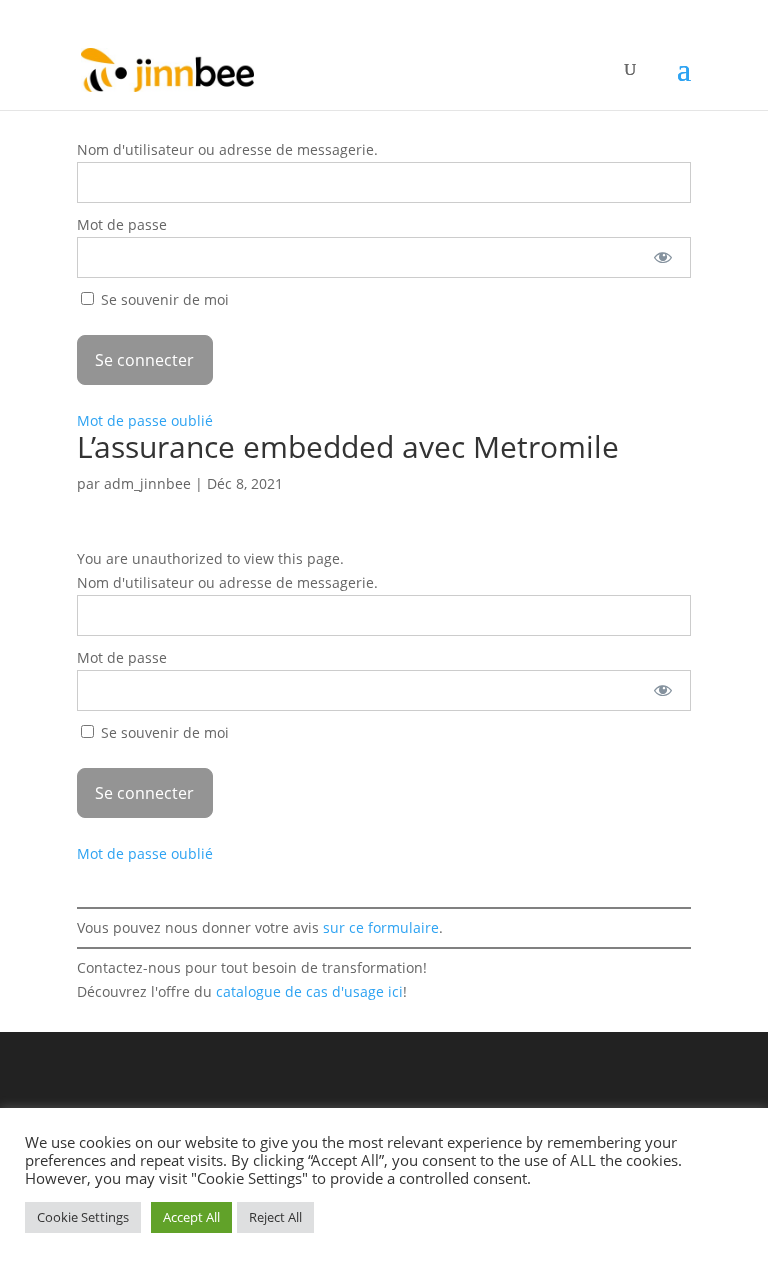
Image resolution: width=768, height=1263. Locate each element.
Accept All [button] (191, 1217)
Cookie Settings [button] (83, 1217)
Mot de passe (122, 224)
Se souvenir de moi (163, 299)
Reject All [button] (275, 1217)
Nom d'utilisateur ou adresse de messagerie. (227, 149)
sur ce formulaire (381, 927)
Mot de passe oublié (145, 420)
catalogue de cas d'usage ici (309, 991)
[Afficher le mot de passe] (662, 257)
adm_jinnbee (147, 483)
